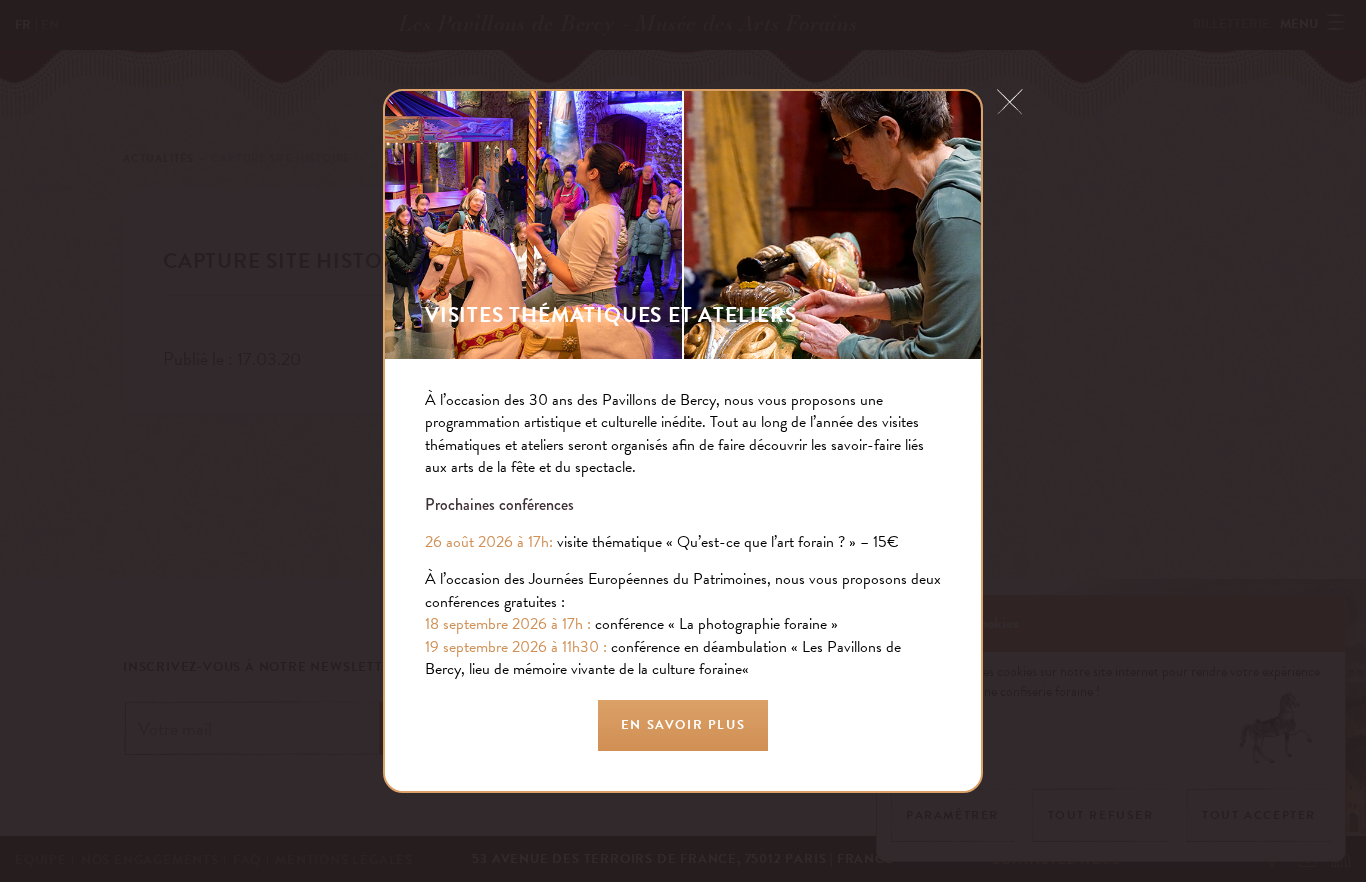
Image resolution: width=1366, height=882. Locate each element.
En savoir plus (683, 725)
